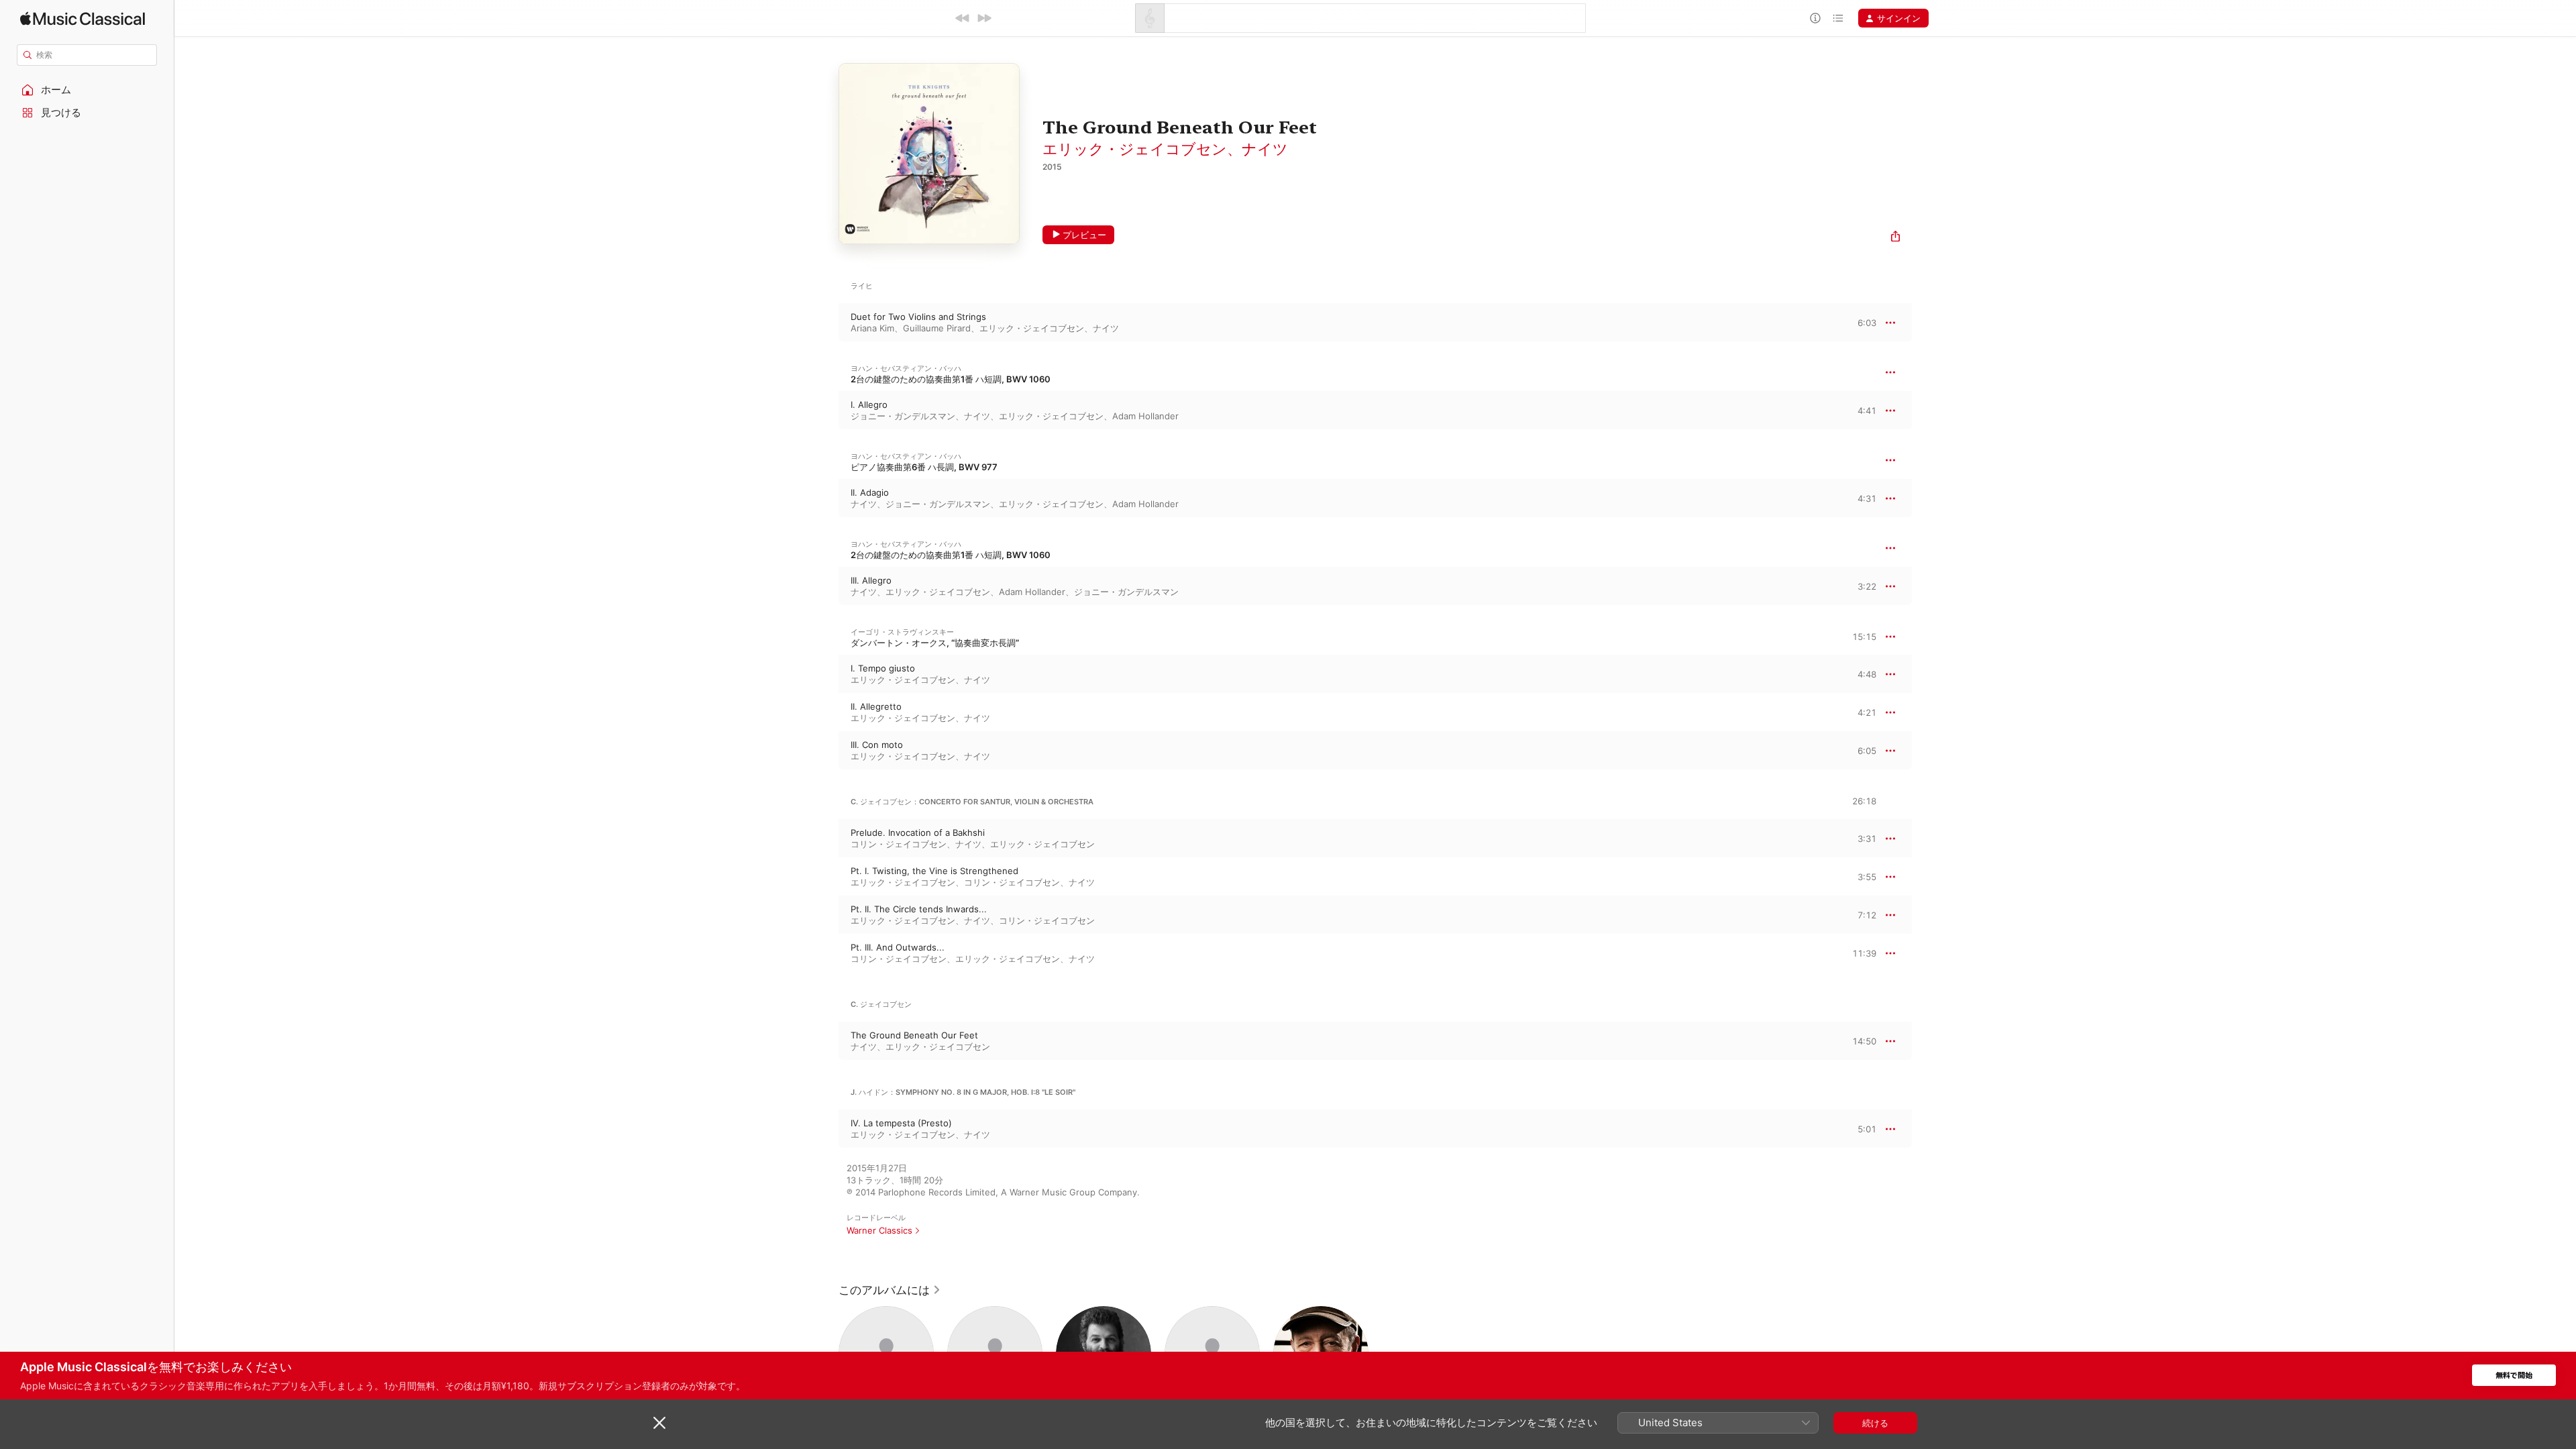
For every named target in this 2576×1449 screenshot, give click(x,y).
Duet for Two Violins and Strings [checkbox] (918, 317)
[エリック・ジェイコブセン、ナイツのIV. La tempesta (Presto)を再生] (825, 1129)
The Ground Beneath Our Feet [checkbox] (914, 1035)
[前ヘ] (963, 18)
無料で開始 (2514, 1376)
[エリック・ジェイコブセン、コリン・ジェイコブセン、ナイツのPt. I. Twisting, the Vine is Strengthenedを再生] (825, 877)
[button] (87, 90)
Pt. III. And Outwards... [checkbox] (898, 947)
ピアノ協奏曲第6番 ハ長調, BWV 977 (924, 467)
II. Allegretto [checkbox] (876, 706)
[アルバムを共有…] (1895, 238)
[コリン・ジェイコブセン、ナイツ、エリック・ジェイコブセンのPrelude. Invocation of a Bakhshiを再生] (825, 839)
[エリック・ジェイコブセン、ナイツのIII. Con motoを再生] (825, 751)
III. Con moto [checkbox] (877, 745)
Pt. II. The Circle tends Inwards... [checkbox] (919, 909)
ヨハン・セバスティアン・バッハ (906, 368)
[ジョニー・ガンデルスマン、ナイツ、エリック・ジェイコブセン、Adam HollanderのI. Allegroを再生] (825, 411)
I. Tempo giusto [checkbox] (883, 668)
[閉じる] (659, 1423)
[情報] (1815, 18)
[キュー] (1838, 18)
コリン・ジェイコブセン (899, 844)
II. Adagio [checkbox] (870, 492)
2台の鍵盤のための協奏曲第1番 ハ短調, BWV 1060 (951, 379)
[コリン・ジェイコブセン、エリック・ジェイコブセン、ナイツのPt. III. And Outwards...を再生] (825, 953)
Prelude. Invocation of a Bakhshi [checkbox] (918, 833)
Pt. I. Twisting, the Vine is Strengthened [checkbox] (934, 871)
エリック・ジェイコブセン (1135, 149)
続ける (1875, 1423)
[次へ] (984, 18)
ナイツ (1265, 149)
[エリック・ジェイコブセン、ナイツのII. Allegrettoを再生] (825, 712)
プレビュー (1084, 235)
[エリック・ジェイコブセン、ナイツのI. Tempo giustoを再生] (825, 674)
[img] (83, 18)
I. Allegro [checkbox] (869, 405)
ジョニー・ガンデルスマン (903, 416)
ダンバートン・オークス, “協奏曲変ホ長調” (935, 643)
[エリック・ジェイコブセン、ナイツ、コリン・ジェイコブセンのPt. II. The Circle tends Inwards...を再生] (825, 915)
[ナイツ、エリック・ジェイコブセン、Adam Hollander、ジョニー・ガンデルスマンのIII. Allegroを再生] (825, 586)
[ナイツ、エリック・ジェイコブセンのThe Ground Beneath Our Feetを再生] (825, 1041)
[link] (890, 1290)
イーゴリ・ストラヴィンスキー (902, 632)
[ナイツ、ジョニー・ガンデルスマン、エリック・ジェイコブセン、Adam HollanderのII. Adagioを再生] (825, 498)
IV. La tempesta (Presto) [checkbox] (901, 1123)
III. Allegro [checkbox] (871, 580)
